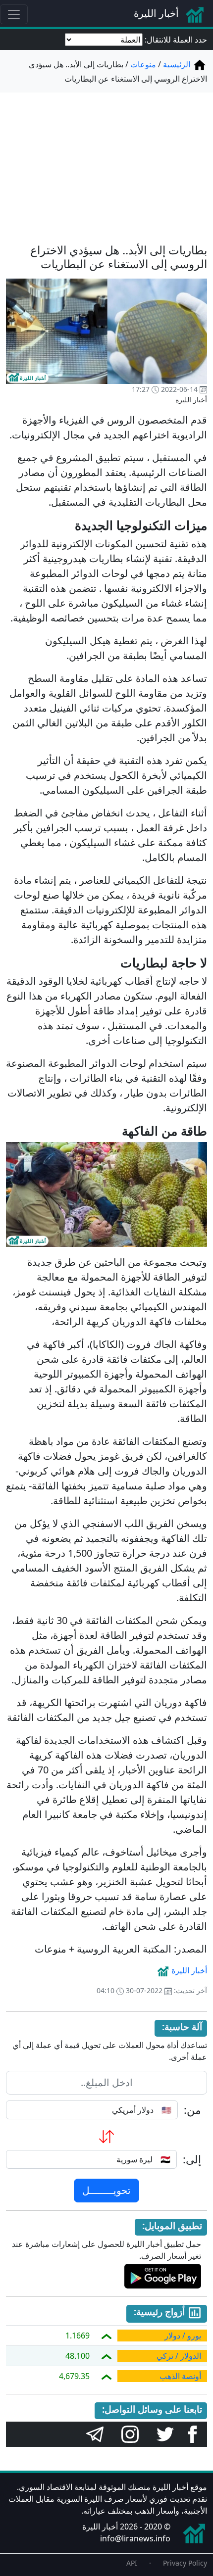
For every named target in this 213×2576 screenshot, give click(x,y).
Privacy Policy (185, 2563)
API (132, 2563)
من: (192, 2110)
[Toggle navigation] (14, 14)
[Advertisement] (106, 162)
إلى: (192, 2159)
